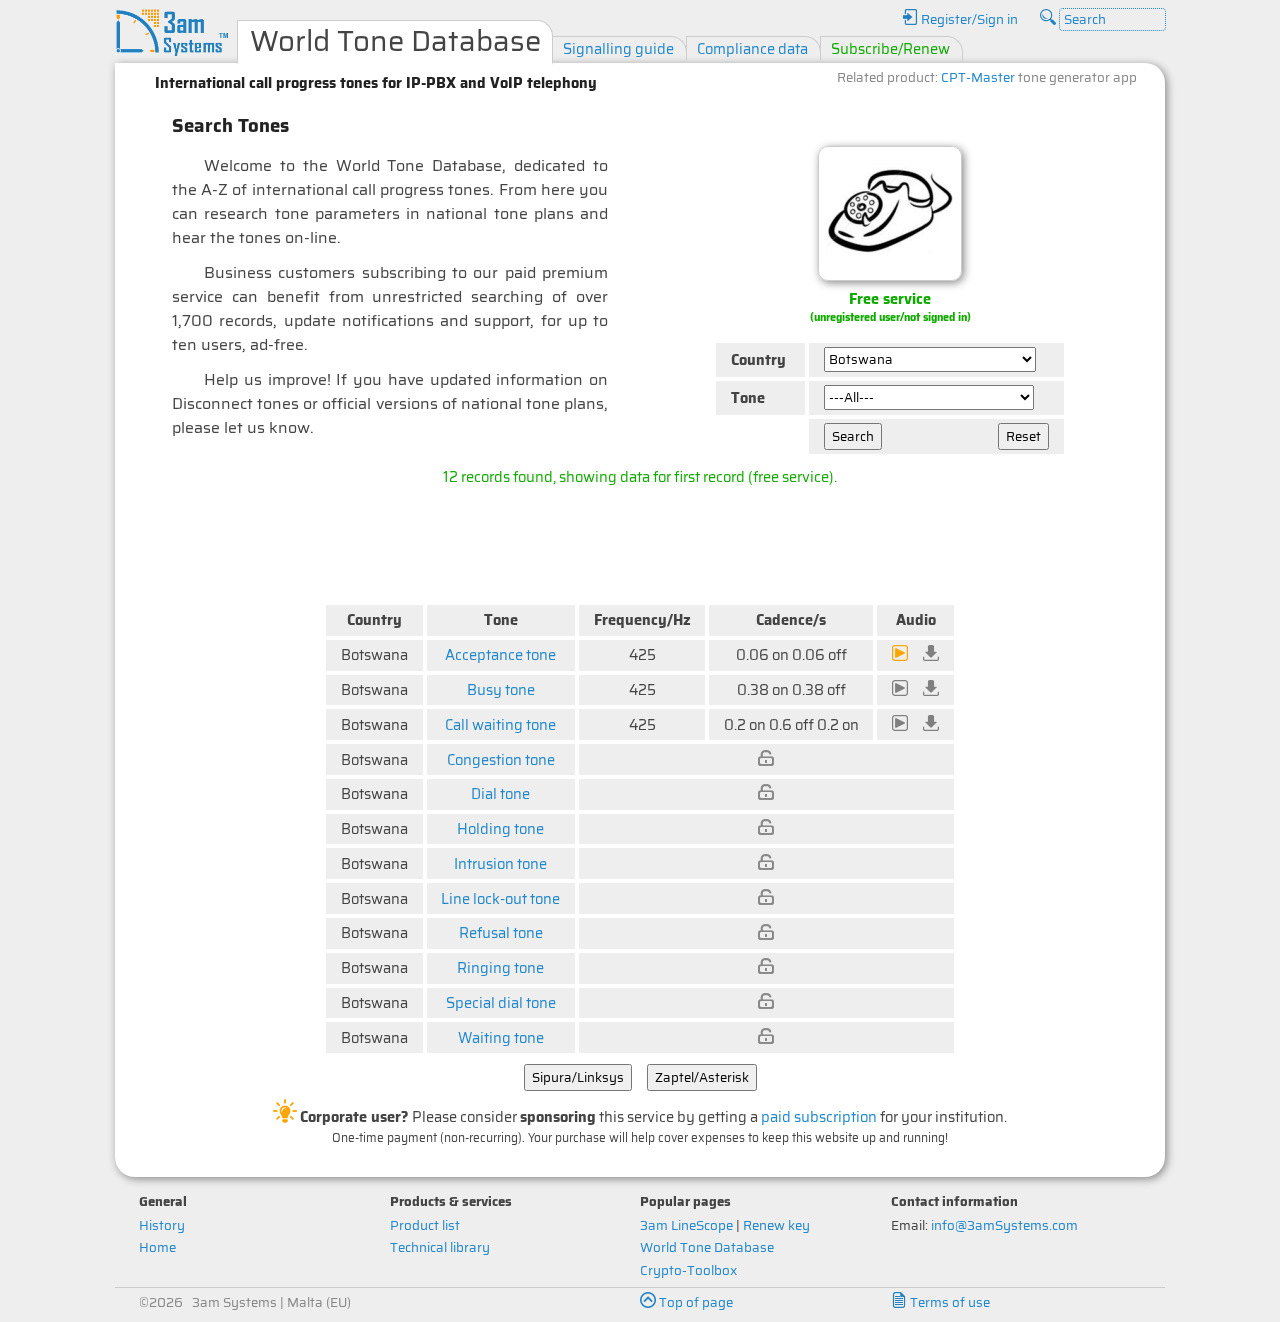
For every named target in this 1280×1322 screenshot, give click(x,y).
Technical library (440, 1247)
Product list (425, 1225)
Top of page (694, 1302)
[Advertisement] (640, 541)
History (162, 1225)
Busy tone (501, 689)
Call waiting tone (500, 724)
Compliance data (752, 48)
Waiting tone (501, 1037)
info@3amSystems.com (1004, 1225)
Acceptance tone (500, 654)
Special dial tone (501, 1002)
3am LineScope (686, 1225)
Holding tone (500, 828)
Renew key (776, 1225)
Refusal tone (501, 932)
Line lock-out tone (500, 898)
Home (157, 1247)
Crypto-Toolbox (688, 1270)
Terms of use (948, 1302)
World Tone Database (707, 1247)
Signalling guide (618, 48)
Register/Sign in (968, 19)
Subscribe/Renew (890, 48)
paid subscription (819, 1116)
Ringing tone (500, 967)
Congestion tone (501, 759)
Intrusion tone (500, 863)
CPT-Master (978, 77)
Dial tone (500, 793)
